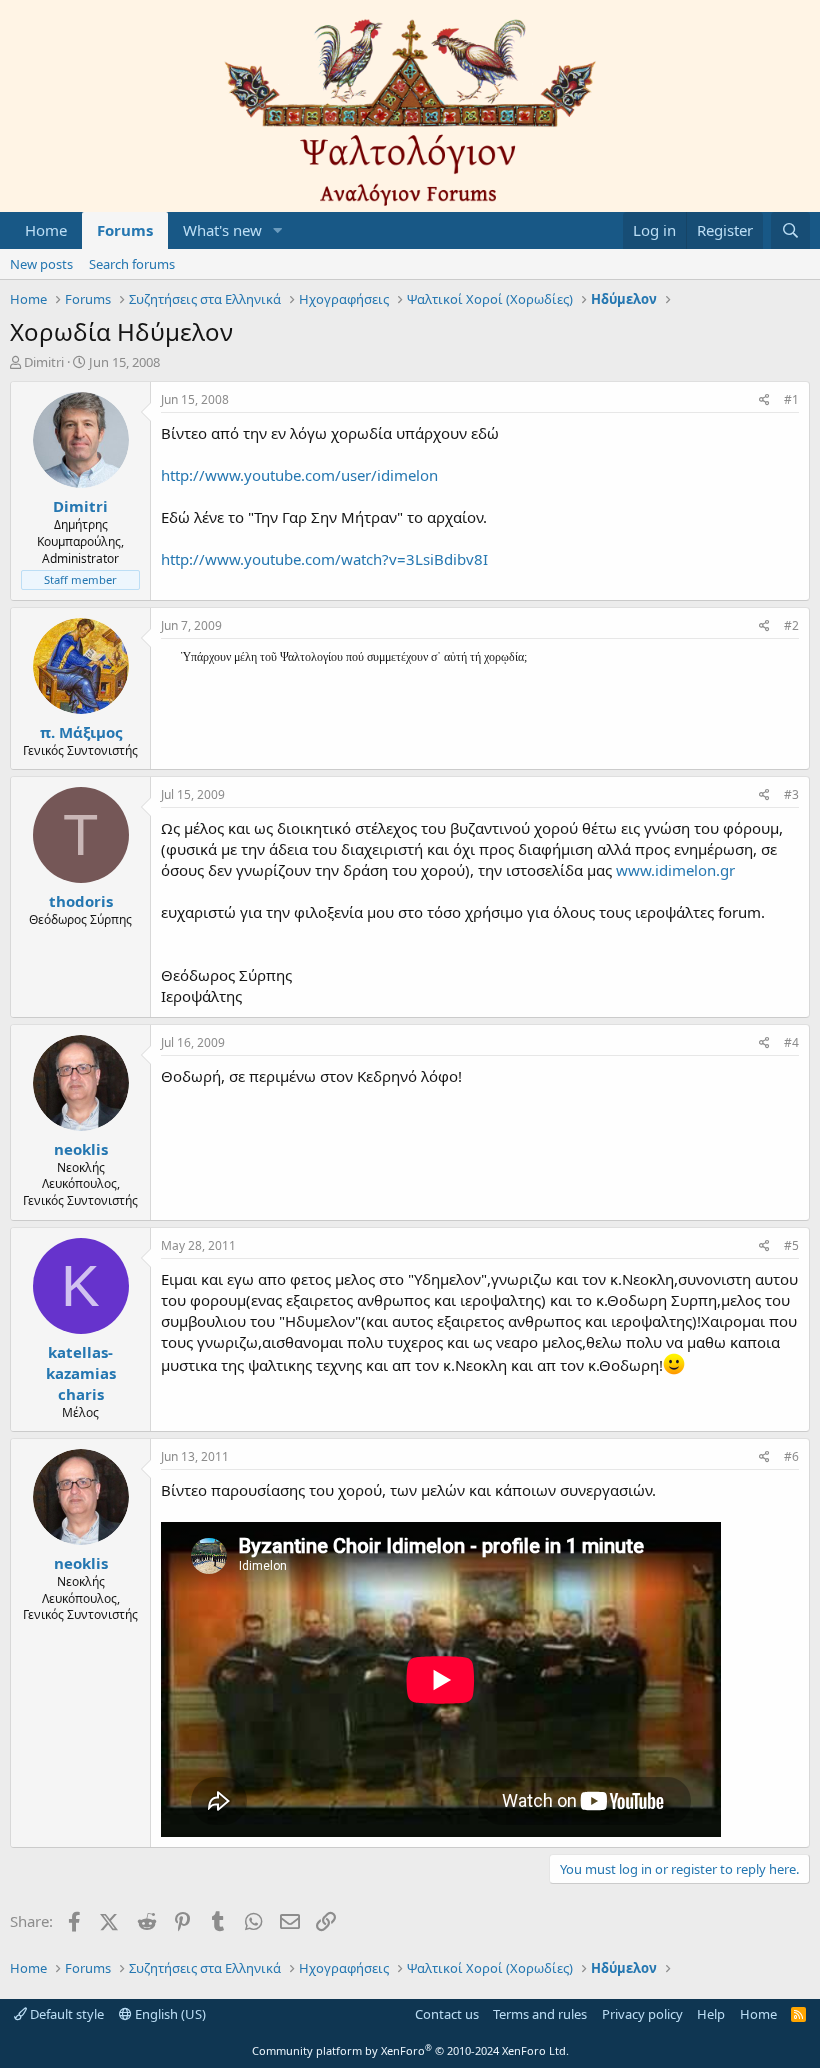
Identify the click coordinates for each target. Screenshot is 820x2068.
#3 (791, 794)
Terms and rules (540, 2014)
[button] (278, 230)
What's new (222, 230)
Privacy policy (642, 2014)
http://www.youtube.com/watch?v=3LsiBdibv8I (324, 559)
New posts (41, 264)
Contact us (447, 2014)
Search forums (132, 264)
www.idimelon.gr (675, 870)
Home (46, 230)
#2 (791, 625)
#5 (791, 1245)
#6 (791, 1456)
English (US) (169, 2014)
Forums (125, 230)
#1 (791, 399)
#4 (791, 1042)
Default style (65, 2014)
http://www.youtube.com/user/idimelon (299, 475)
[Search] (790, 230)
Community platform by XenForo (410, 2050)
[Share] (764, 400)
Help (711, 2014)
